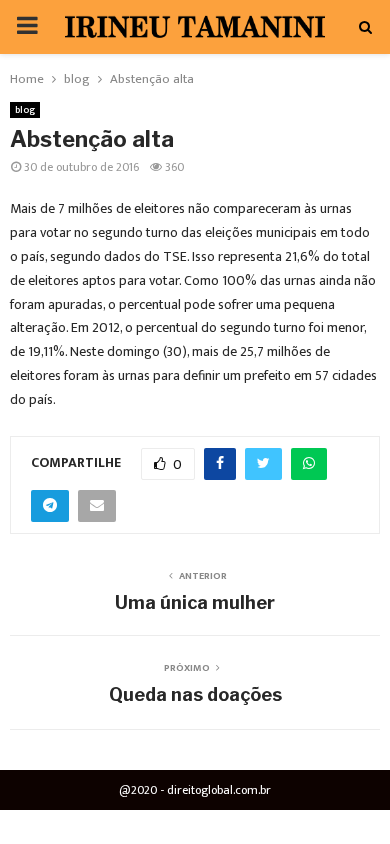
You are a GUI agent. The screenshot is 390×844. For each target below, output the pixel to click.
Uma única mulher (195, 602)
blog (25, 110)
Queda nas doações (195, 694)
